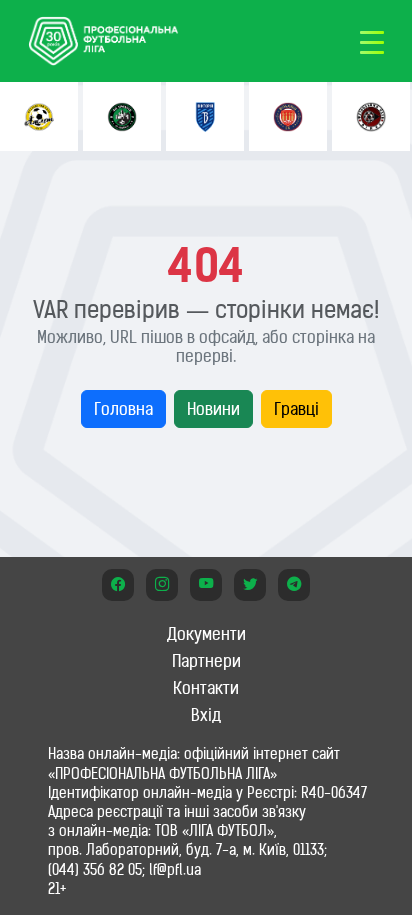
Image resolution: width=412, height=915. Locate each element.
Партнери (206, 661)
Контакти (206, 688)
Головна (123, 409)
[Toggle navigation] (372, 41)
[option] (39, 116)
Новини (213, 409)
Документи (206, 634)
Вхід (206, 715)
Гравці (296, 409)
